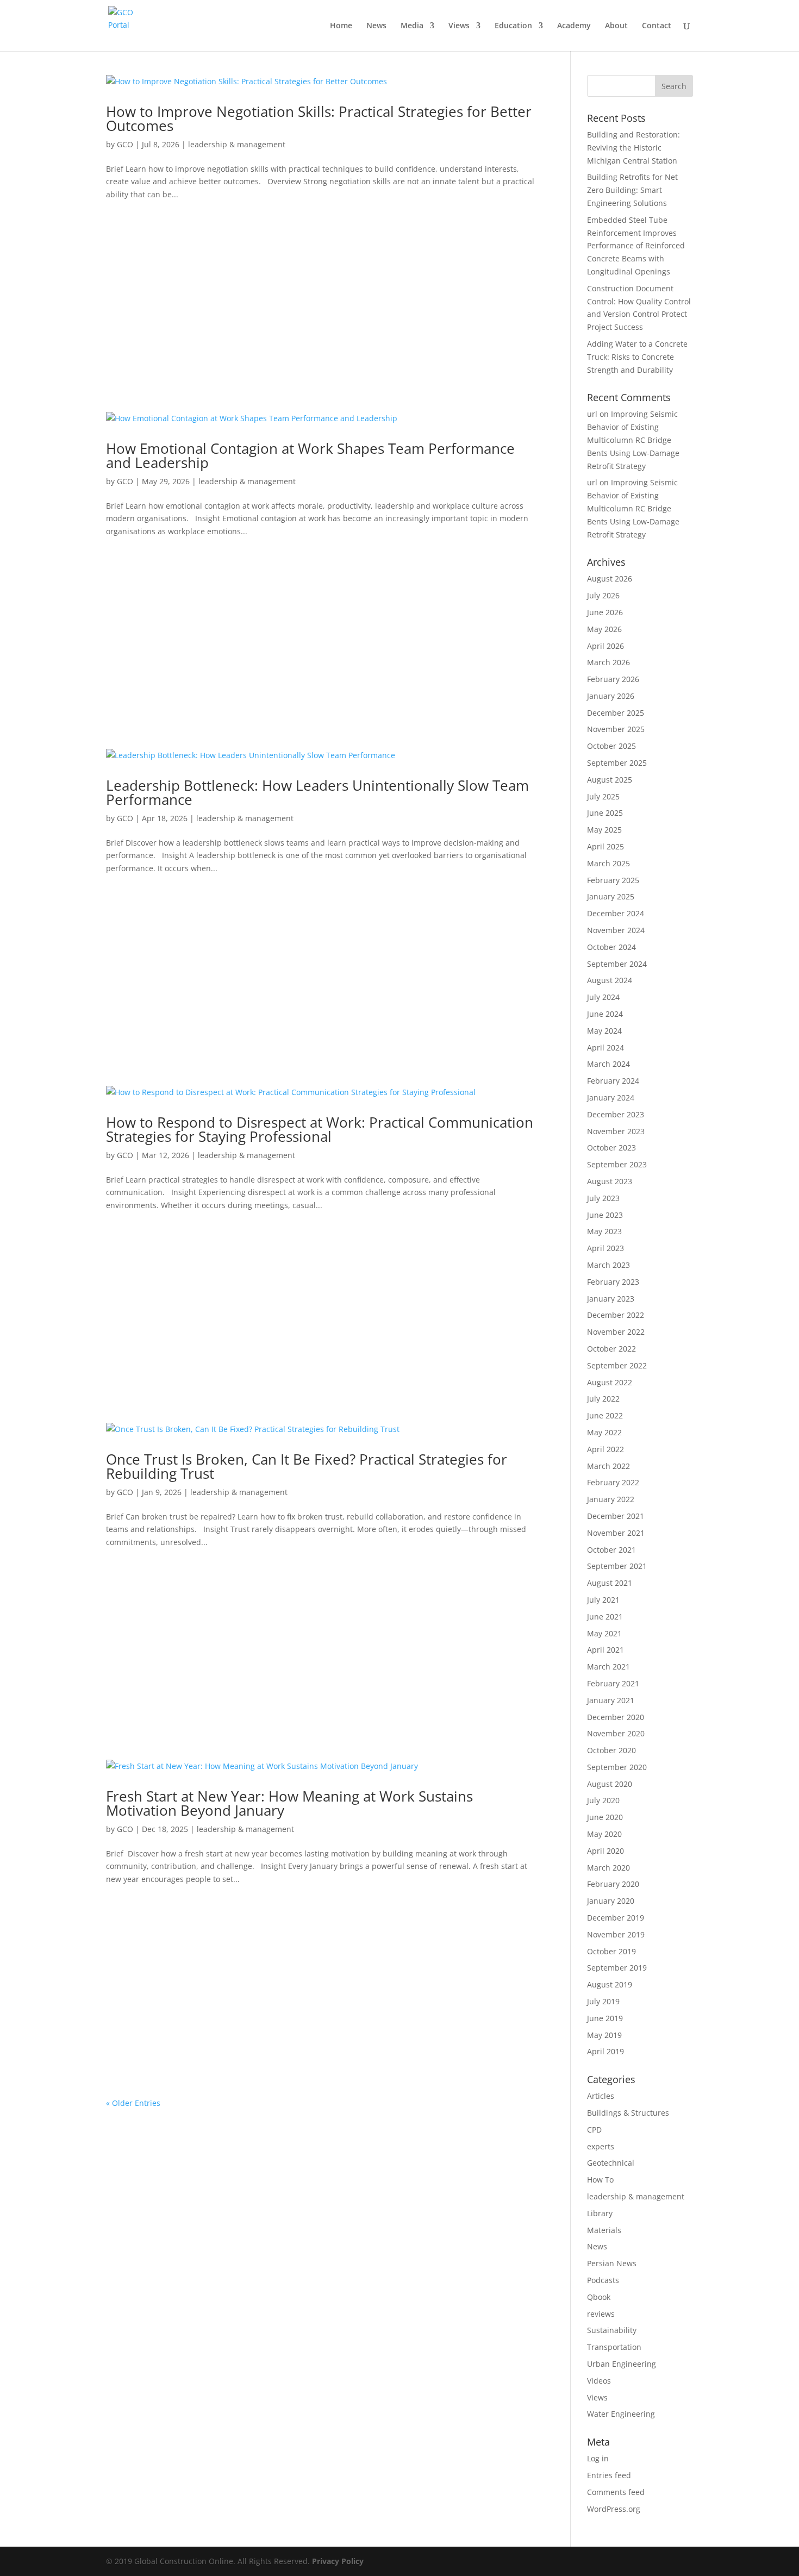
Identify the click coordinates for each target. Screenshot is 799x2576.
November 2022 (616, 1332)
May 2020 (604, 1834)
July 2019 (603, 2001)
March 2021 (608, 1667)
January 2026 (611, 696)
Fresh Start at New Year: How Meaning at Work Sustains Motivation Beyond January (289, 1803)
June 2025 (605, 813)
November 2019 (616, 1934)
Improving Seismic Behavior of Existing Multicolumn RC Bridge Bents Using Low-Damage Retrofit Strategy (633, 440)
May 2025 (604, 830)
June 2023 (605, 1215)
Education (513, 26)
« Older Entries (133, 2103)
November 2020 (616, 1733)
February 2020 (613, 1884)
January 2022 (611, 1499)
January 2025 (611, 896)
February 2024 (613, 1081)
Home (341, 26)
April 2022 (606, 1449)
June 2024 (605, 1014)
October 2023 (611, 1148)
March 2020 (608, 1868)
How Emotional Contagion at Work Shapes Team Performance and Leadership (310, 455)
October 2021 (611, 1550)
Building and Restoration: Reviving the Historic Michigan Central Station (633, 148)
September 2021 (617, 1566)
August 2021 (610, 1583)
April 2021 (606, 1650)
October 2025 (611, 746)
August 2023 (610, 1181)
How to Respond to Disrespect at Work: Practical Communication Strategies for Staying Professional (320, 1129)
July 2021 (603, 1600)
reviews (601, 2314)
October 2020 (611, 1750)
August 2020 (610, 1784)
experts (601, 2146)
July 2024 (603, 997)
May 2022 (604, 1432)
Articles (601, 2096)
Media (412, 26)
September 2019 (617, 1968)
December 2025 (616, 713)
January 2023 (611, 1299)
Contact (657, 26)
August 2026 (610, 579)
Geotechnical (611, 2163)
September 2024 (617, 964)
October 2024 (611, 947)
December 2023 (616, 1114)
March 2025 (608, 863)
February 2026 (613, 679)
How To (600, 2180)
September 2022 (617, 1365)
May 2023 (604, 1231)
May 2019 (604, 2035)
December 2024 (616, 913)
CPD (594, 2130)
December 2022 (616, 1315)
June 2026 (605, 612)
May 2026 (604, 629)
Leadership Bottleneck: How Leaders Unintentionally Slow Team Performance (317, 792)
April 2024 (606, 1048)
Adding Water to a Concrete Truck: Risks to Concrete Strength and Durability (637, 357)
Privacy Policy (338, 2561)
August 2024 (610, 980)
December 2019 (616, 1918)
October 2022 (611, 1349)
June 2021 (605, 1617)
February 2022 (613, 1482)
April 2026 (606, 646)
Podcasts (603, 2280)
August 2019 (610, 1984)
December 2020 (616, 1717)
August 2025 (610, 780)
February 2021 (613, 1683)
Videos (599, 2381)
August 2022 (610, 1382)
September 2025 (617, 763)
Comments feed (616, 2492)
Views (459, 26)
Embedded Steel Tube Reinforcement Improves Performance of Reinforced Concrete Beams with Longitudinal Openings (636, 246)
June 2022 (605, 1415)
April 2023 (606, 1248)
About (616, 26)
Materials (604, 2230)
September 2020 (617, 1767)
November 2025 (616, 729)
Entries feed (609, 2475)
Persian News (612, 2263)
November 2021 (616, 1533)
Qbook (599, 2297)
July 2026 (603, 595)
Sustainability (612, 2330)
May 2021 (604, 1633)
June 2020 (605, 1817)
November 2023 (616, 1131)
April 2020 (606, 1851)
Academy (574, 26)
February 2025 (613, 880)
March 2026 (608, 662)
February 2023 (613, 1282)
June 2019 (605, 2018)
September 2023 (617, 1164)
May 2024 (604, 1031)
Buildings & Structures (628, 2113)
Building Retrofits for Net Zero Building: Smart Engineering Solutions (632, 190)
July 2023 (603, 1198)
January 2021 (611, 1700)
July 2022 (603, 1399)
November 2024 (616, 930)
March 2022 (608, 1466)
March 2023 (608, 1265)
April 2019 (606, 2051)
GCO (125, 144)
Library (600, 2213)
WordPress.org (614, 2509)
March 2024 (608, 1064)
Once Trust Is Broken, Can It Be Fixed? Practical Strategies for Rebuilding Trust (307, 1466)
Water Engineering (621, 2414)
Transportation (614, 2347)
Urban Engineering (622, 2364)
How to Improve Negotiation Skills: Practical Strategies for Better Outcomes (319, 118)
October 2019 (611, 1951)
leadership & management (237, 144)
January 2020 (611, 1901)
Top (773, 2550)
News (376, 26)
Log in (598, 2458)
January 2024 (611, 1098)
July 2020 (603, 1800)
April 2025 (606, 846)
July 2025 (603, 796)
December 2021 (616, 1516)
